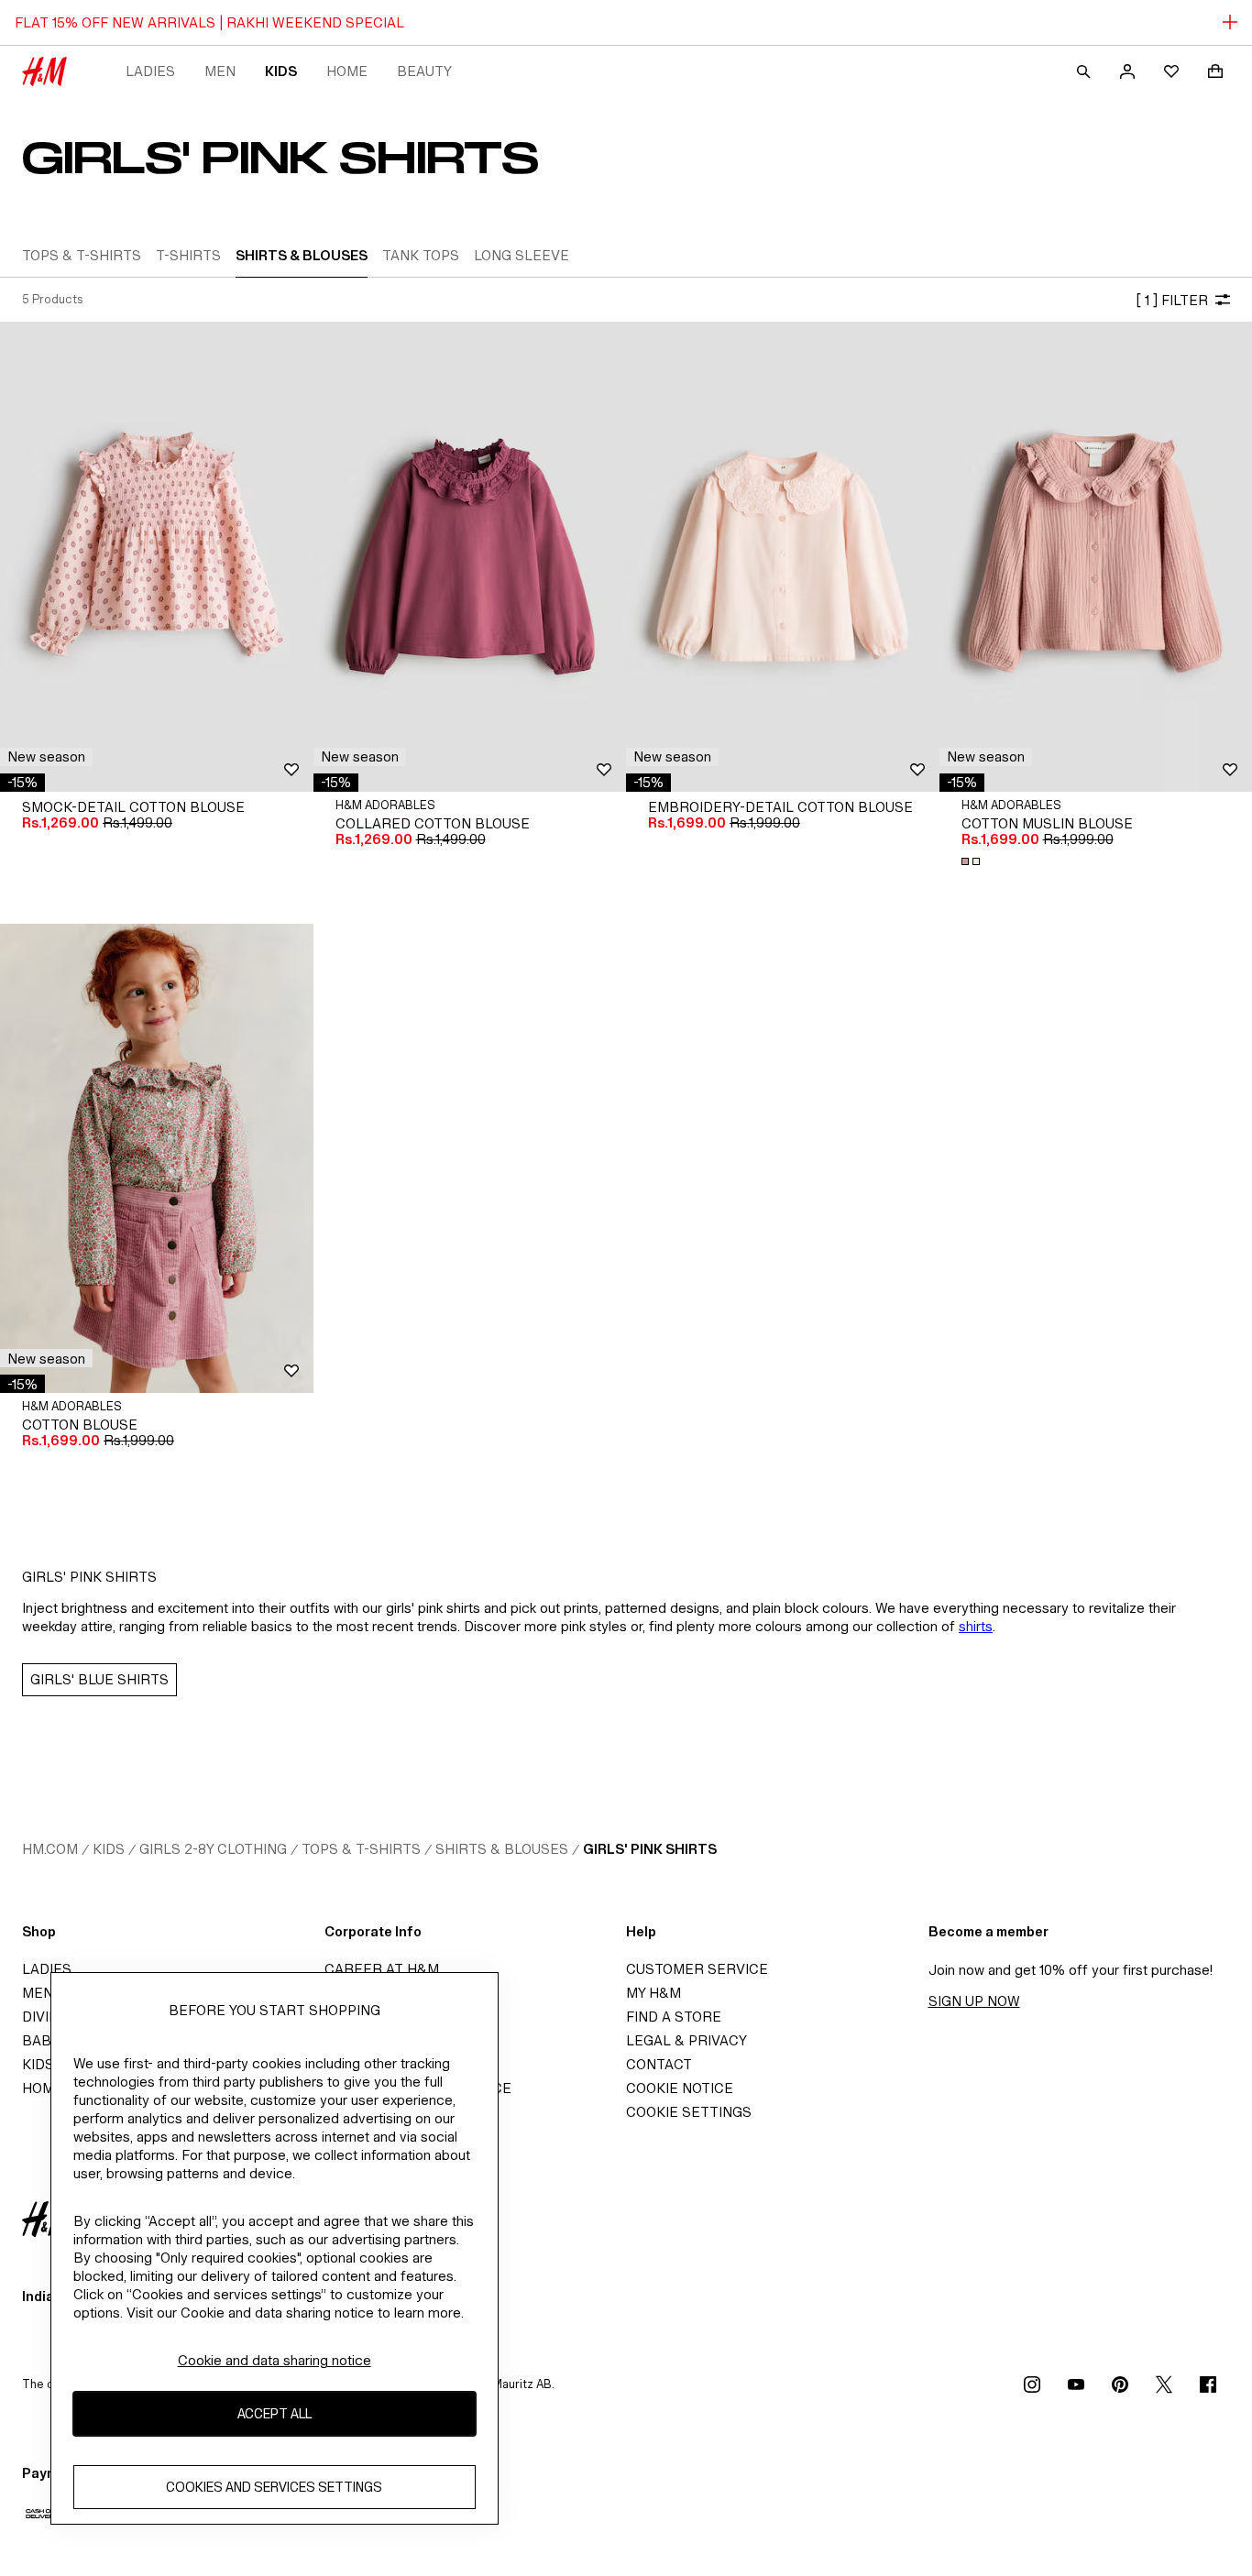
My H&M (653, 1993)
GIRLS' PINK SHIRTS (650, 1849)
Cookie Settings (689, 2112)
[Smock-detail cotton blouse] (157, 556)
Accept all (275, 2413)
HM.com (50, 1849)
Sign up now (974, 2001)
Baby (41, 2040)
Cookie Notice (680, 2088)
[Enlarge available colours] (972, 861)
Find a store (674, 2017)
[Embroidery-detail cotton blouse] (783, 556)
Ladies (150, 71)
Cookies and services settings (274, 2487)
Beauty (424, 71)
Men (220, 71)
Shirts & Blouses (502, 1849)
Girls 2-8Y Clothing (213, 1849)
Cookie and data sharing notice (275, 2360)
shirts (976, 1626)
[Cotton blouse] (157, 1158)
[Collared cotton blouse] (470, 556)
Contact (659, 2064)
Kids (281, 71)
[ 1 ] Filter (1172, 300)
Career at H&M (382, 1969)
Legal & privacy (686, 2040)
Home (347, 71)
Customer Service (697, 1969)
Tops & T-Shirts (361, 1849)
